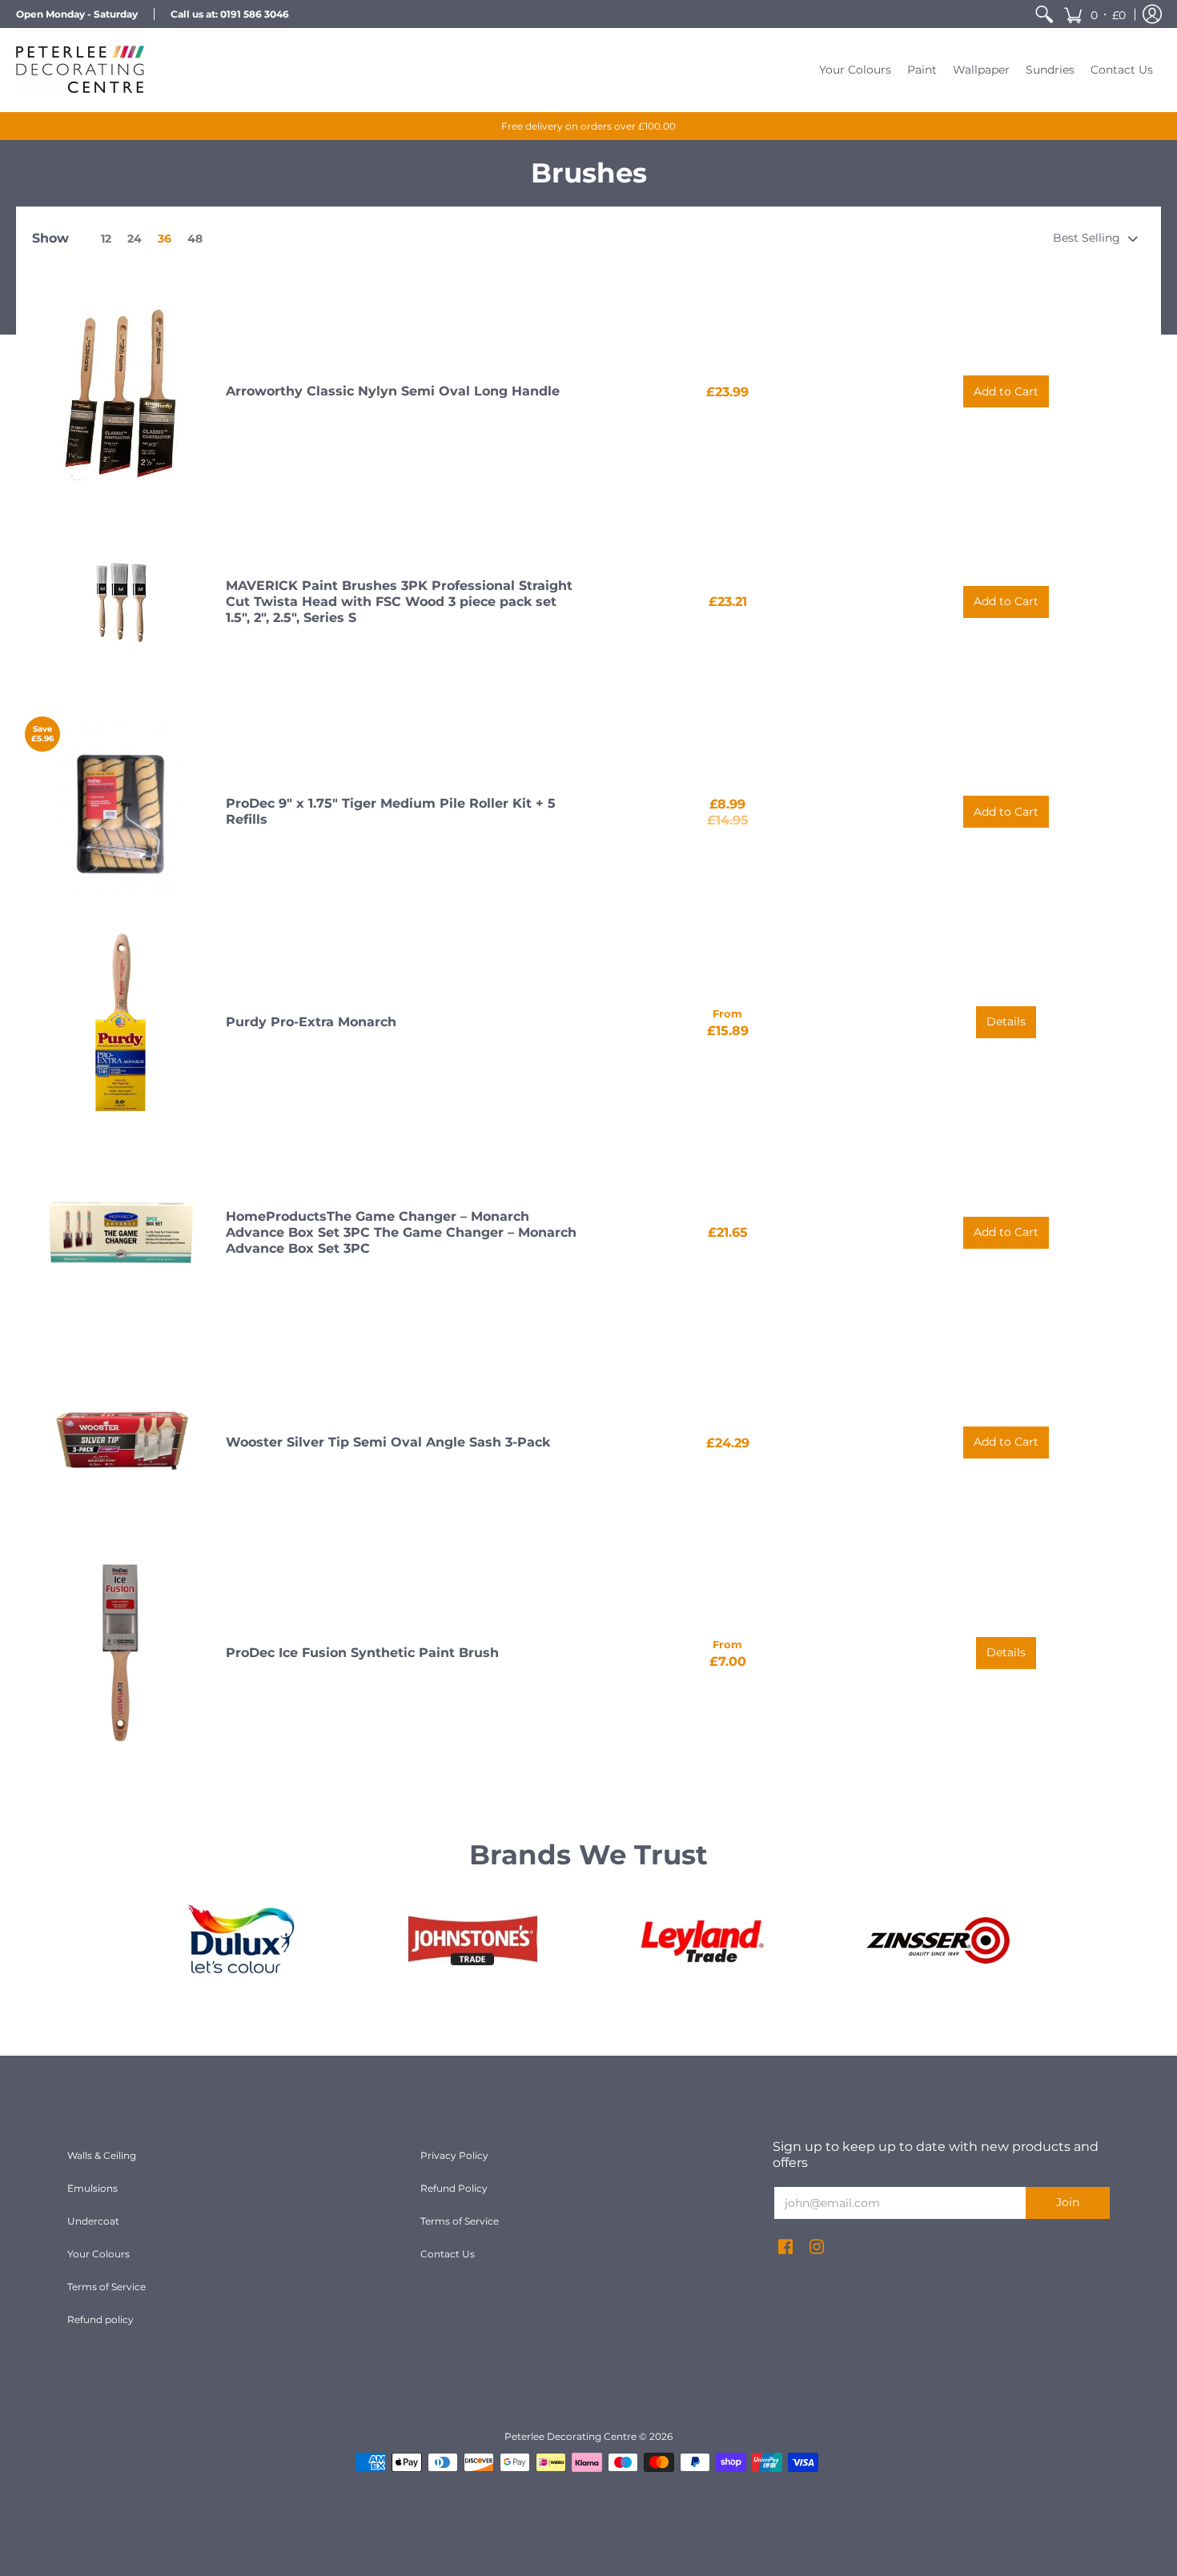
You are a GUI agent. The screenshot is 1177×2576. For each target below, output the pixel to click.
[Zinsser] (937, 1940)
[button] (1095, 14)
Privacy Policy (454, 2155)
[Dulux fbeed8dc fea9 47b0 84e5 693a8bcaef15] (240, 1940)
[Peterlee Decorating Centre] (80, 70)
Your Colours (98, 2254)
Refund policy (100, 2319)
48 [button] (195, 239)
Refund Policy (454, 2188)
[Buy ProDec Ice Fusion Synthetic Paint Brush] (121, 1653)
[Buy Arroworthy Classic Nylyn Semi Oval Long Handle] (121, 392)
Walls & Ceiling (102, 2155)
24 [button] (135, 239)
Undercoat (93, 2221)
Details (1006, 1021)
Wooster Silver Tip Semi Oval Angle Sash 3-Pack (388, 1442)
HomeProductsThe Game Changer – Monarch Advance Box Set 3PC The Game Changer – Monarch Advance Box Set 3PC (401, 1232)
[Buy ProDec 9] (121, 813)
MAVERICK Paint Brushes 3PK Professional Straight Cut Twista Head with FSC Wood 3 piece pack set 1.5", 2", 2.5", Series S (399, 602)
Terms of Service (106, 2287)
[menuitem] (1044, 14)
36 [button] (165, 239)
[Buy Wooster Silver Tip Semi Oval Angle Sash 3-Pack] (121, 1442)
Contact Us (448, 2254)
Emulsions (92, 2188)
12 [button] (106, 239)
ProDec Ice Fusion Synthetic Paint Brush (362, 1653)
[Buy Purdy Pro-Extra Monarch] (121, 1022)
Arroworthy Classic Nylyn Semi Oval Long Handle (393, 391)
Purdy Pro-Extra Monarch (311, 1022)
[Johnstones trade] (472, 1940)
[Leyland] (705, 1940)
